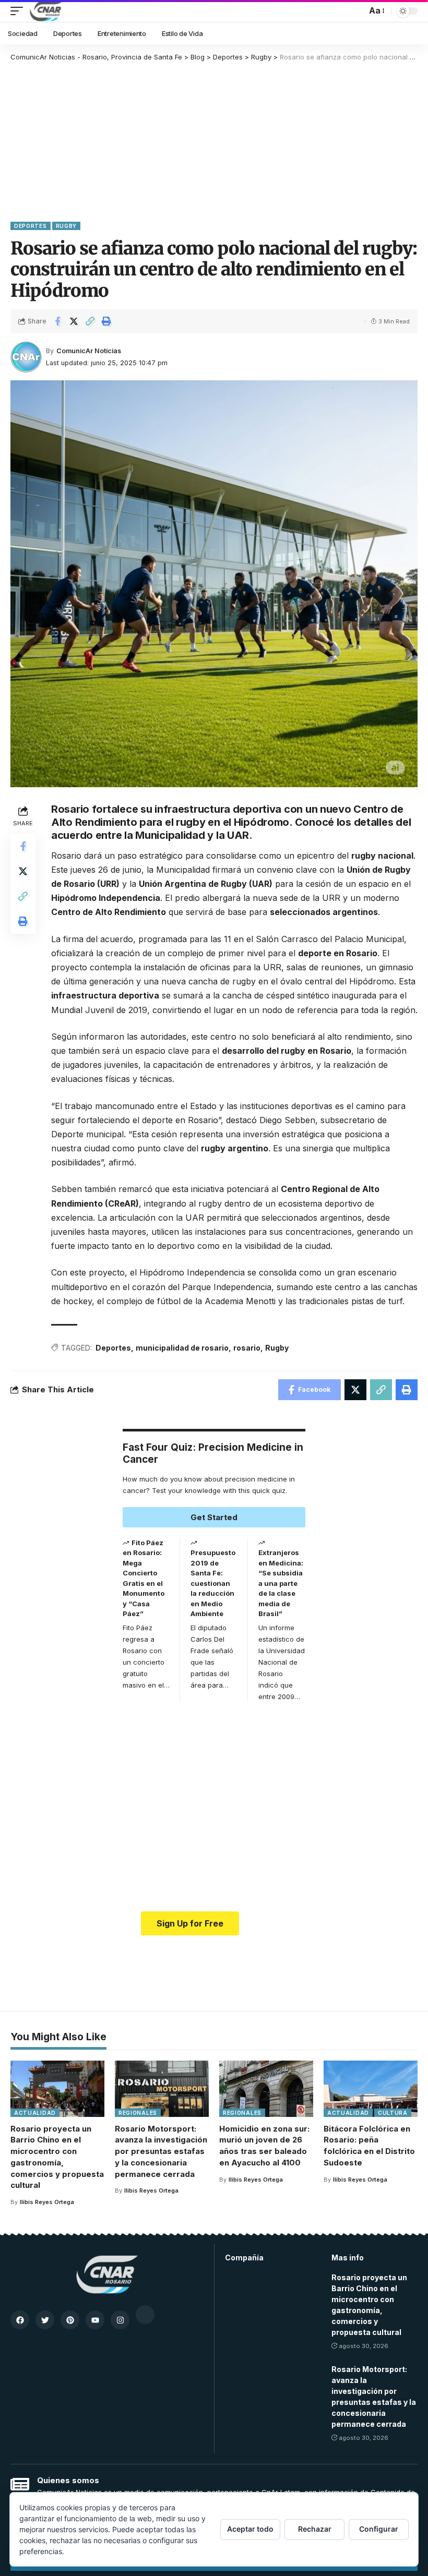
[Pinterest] (70, 2320)
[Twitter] (45, 2320)
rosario (247, 1348)
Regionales (138, 2113)
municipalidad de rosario (182, 1348)
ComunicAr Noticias (89, 351)
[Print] (106, 321)
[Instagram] (120, 2320)
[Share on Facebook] (57, 321)
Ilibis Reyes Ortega (47, 2202)
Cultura (393, 2113)
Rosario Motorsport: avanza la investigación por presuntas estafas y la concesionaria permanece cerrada (161, 2151)
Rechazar (315, 2529)
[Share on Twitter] (74, 321)
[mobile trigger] (19, 11)
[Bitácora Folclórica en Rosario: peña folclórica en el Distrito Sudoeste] (371, 2089)
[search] (356, 11)
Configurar (379, 2529)
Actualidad (35, 2113)
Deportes (31, 226)
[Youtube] (95, 2320)
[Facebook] (20, 2320)
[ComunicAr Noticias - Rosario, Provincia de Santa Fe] (46, 11)
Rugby (67, 226)
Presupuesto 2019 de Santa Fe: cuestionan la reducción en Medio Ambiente (213, 1583)
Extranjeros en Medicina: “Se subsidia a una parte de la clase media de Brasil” (281, 1583)
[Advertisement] (214, 141)
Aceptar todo (250, 2529)
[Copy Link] (90, 321)
